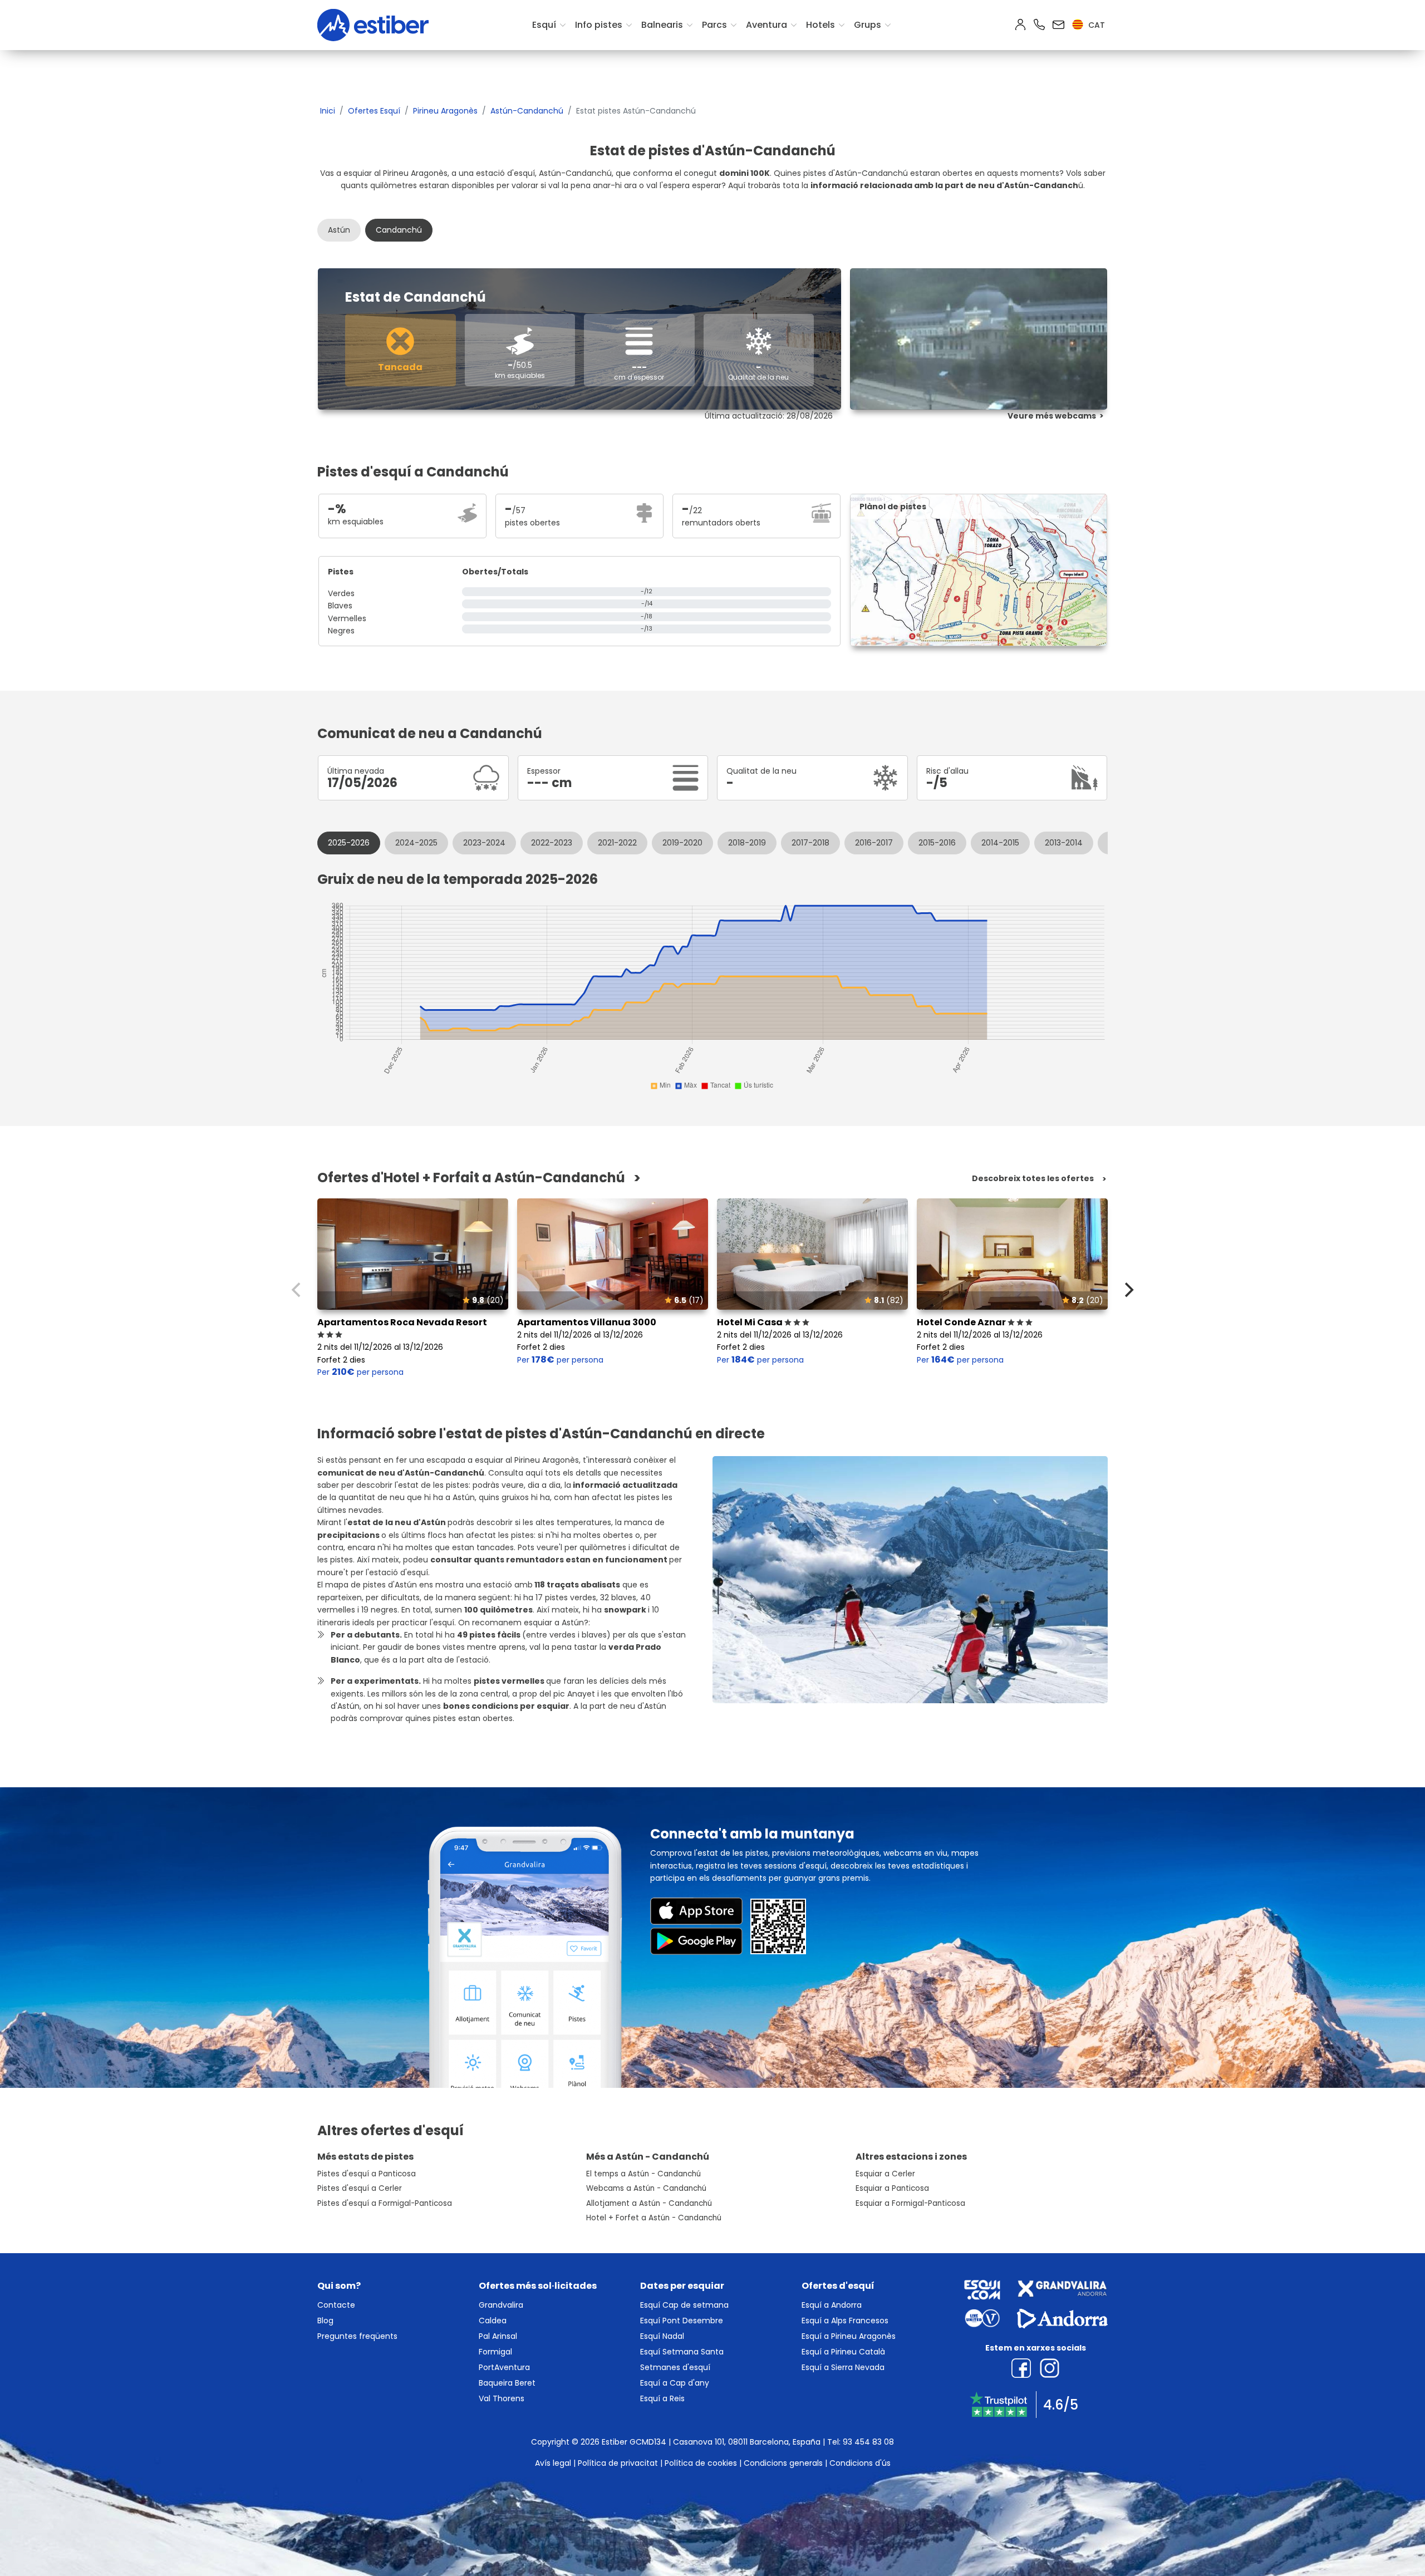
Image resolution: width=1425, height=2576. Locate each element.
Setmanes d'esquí (675, 2367)
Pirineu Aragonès (445, 111)
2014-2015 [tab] (1000, 843)
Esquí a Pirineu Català (843, 2352)
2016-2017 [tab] (874, 843)
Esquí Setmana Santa (682, 2352)
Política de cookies (701, 2463)
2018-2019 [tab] (747, 843)
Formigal (495, 2352)
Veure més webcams (1052, 416)
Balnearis (662, 25)
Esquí (544, 25)
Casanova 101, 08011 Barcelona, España (747, 2442)
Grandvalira (501, 2305)
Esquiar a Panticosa (892, 2188)
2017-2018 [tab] (810, 843)
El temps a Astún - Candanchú (643, 2174)
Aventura (766, 25)
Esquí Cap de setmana (684, 2305)
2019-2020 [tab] (682, 843)
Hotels (820, 25)
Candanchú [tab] (399, 230)
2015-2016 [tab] (937, 843)
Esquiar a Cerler (885, 2174)
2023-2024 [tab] (484, 843)
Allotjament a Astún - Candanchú (649, 2203)
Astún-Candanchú (527, 111)
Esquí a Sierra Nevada (843, 2367)
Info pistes (599, 25)
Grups (868, 25)
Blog (325, 2321)
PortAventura (504, 2367)
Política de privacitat (618, 2463)
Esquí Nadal (662, 2336)
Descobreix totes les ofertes (1033, 1179)
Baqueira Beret (507, 2383)
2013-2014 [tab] (1064, 843)
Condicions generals (783, 2463)
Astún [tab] (339, 230)
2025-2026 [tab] (349, 843)
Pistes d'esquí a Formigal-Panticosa (385, 2203)
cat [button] (1095, 25)
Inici (328, 111)
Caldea (493, 2321)
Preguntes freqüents (357, 2336)
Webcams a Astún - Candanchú (646, 2188)
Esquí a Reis (662, 2398)
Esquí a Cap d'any (675, 2383)
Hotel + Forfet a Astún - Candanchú (654, 2218)
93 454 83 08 (868, 2442)
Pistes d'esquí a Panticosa (367, 2174)
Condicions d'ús (860, 2463)
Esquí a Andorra (832, 2305)
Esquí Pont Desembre (682, 2321)
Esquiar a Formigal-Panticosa (910, 2203)
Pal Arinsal (498, 2336)
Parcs (714, 25)
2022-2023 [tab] (552, 843)
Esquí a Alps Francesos (845, 2321)
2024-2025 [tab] (416, 843)
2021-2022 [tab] (617, 843)
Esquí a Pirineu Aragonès (849, 2336)
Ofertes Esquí (374, 111)
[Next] (1128, 1290)
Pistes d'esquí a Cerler (360, 2188)
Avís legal (553, 2463)
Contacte (336, 2305)
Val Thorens (502, 2398)
